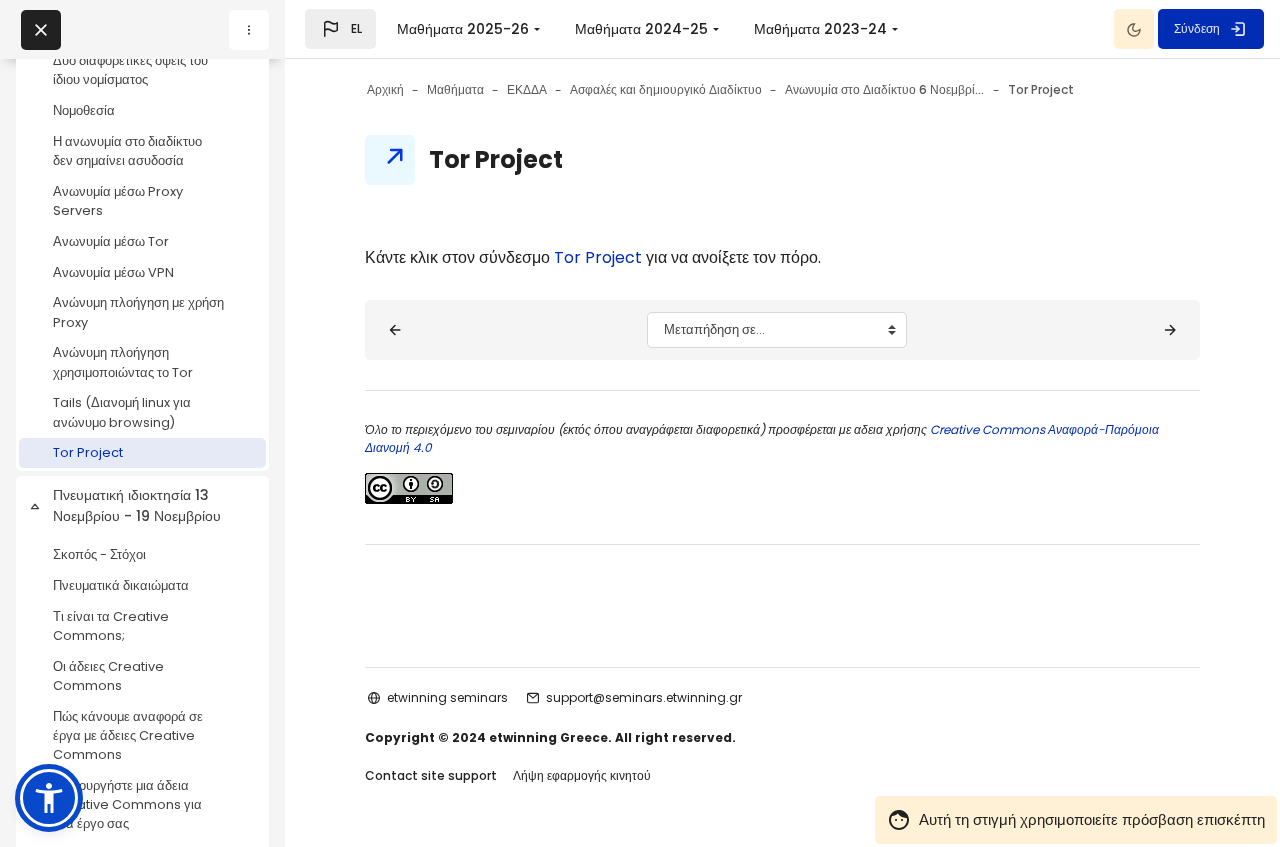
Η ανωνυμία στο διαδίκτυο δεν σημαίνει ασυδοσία (127, 151)
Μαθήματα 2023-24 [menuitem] (820, 29)
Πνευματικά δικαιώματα (121, 585)
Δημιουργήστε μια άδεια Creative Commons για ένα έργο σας (127, 804)
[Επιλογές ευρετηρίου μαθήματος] (249, 30)
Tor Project (88, 452)
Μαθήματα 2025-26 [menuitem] (463, 29)
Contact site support (431, 775)
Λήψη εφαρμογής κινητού (582, 775)
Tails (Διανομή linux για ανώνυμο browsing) (122, 412)
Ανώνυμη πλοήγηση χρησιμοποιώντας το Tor (123, 362)
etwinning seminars (447, 697)
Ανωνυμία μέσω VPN (113, 272)
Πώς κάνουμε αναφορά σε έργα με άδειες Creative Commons (128, 735)
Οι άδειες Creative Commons (108, 676)
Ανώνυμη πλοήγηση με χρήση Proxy (138, 312)
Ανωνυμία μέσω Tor (111, 241)
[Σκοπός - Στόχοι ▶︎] (1170, 330)
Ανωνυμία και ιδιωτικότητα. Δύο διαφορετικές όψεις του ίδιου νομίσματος (130, 60)
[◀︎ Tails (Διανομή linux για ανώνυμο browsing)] (395, 330)
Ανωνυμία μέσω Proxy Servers (118, 201)
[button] (340, 29)
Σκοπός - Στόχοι (99, 554)
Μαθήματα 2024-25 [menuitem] (641, 29)
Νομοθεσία (84, 110)
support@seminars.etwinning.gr (644, 697)
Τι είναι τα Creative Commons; (111, 626)
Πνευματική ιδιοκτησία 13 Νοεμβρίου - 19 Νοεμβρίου (137, 505)
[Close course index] (41, 30)
